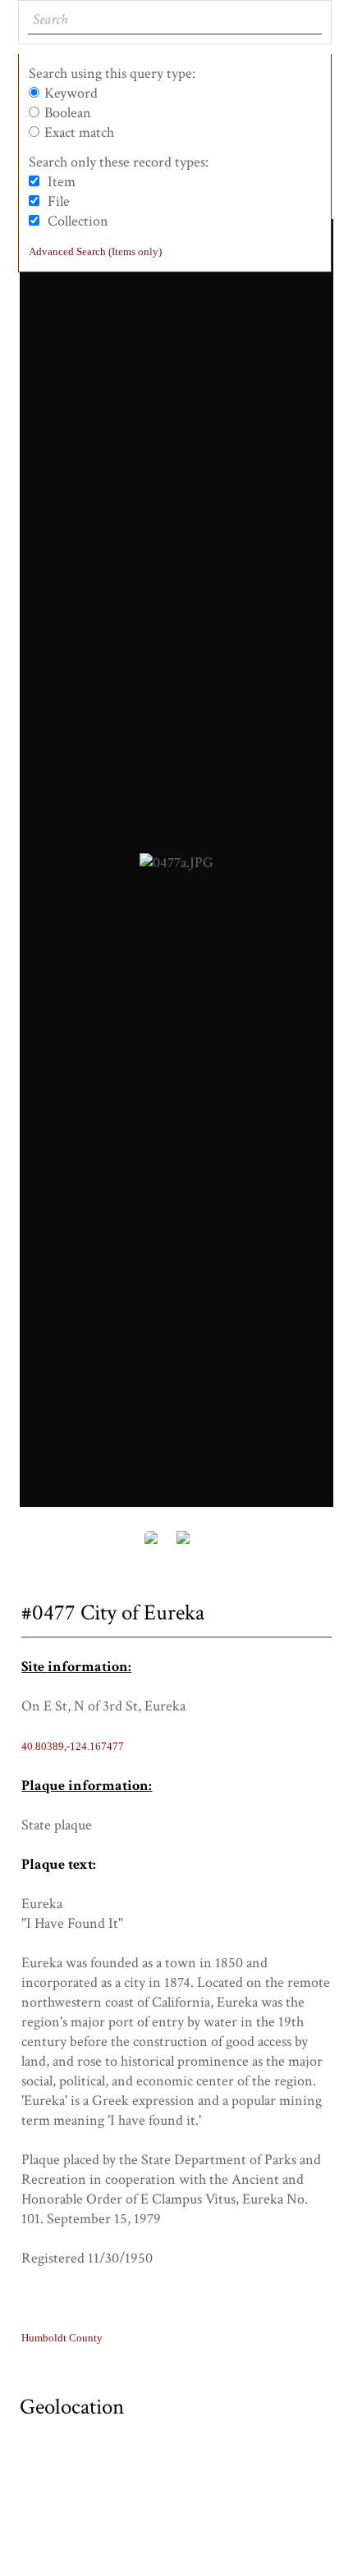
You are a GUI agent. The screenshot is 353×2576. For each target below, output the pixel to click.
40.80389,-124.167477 (73, 1746)
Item (62, 182)
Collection (78, 221)
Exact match (79, 132)
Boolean (68, 113)
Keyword (71, 93)
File (59, 201)
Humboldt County (62, 2338)
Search (308, 20)
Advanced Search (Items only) (95, 251)
